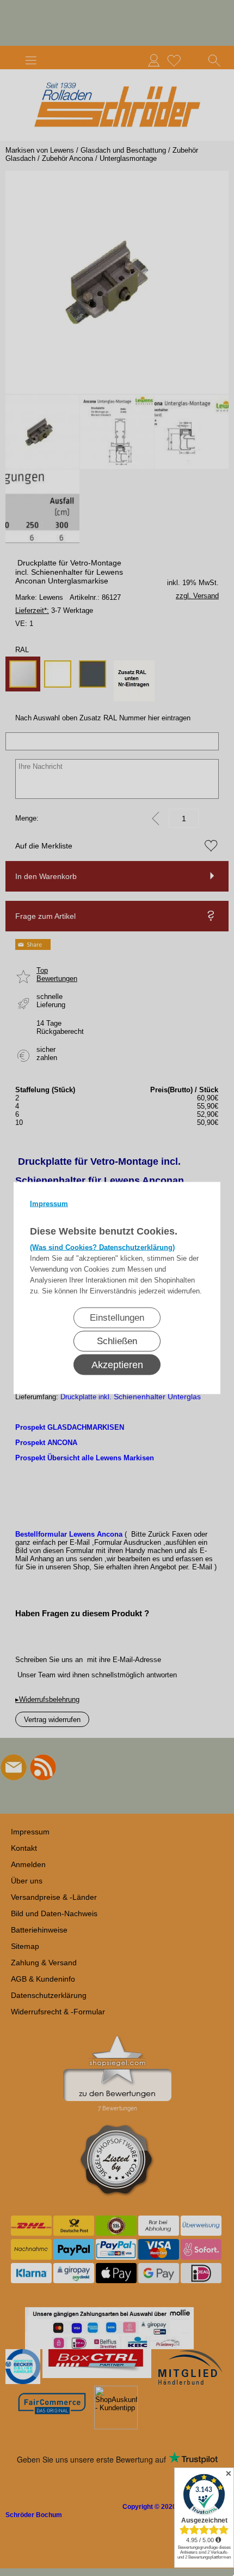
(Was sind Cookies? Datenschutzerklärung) (102, 1247)
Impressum (49, 1204)
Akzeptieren (117, 1365)
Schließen (117, 1341)
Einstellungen (117, 1318)
